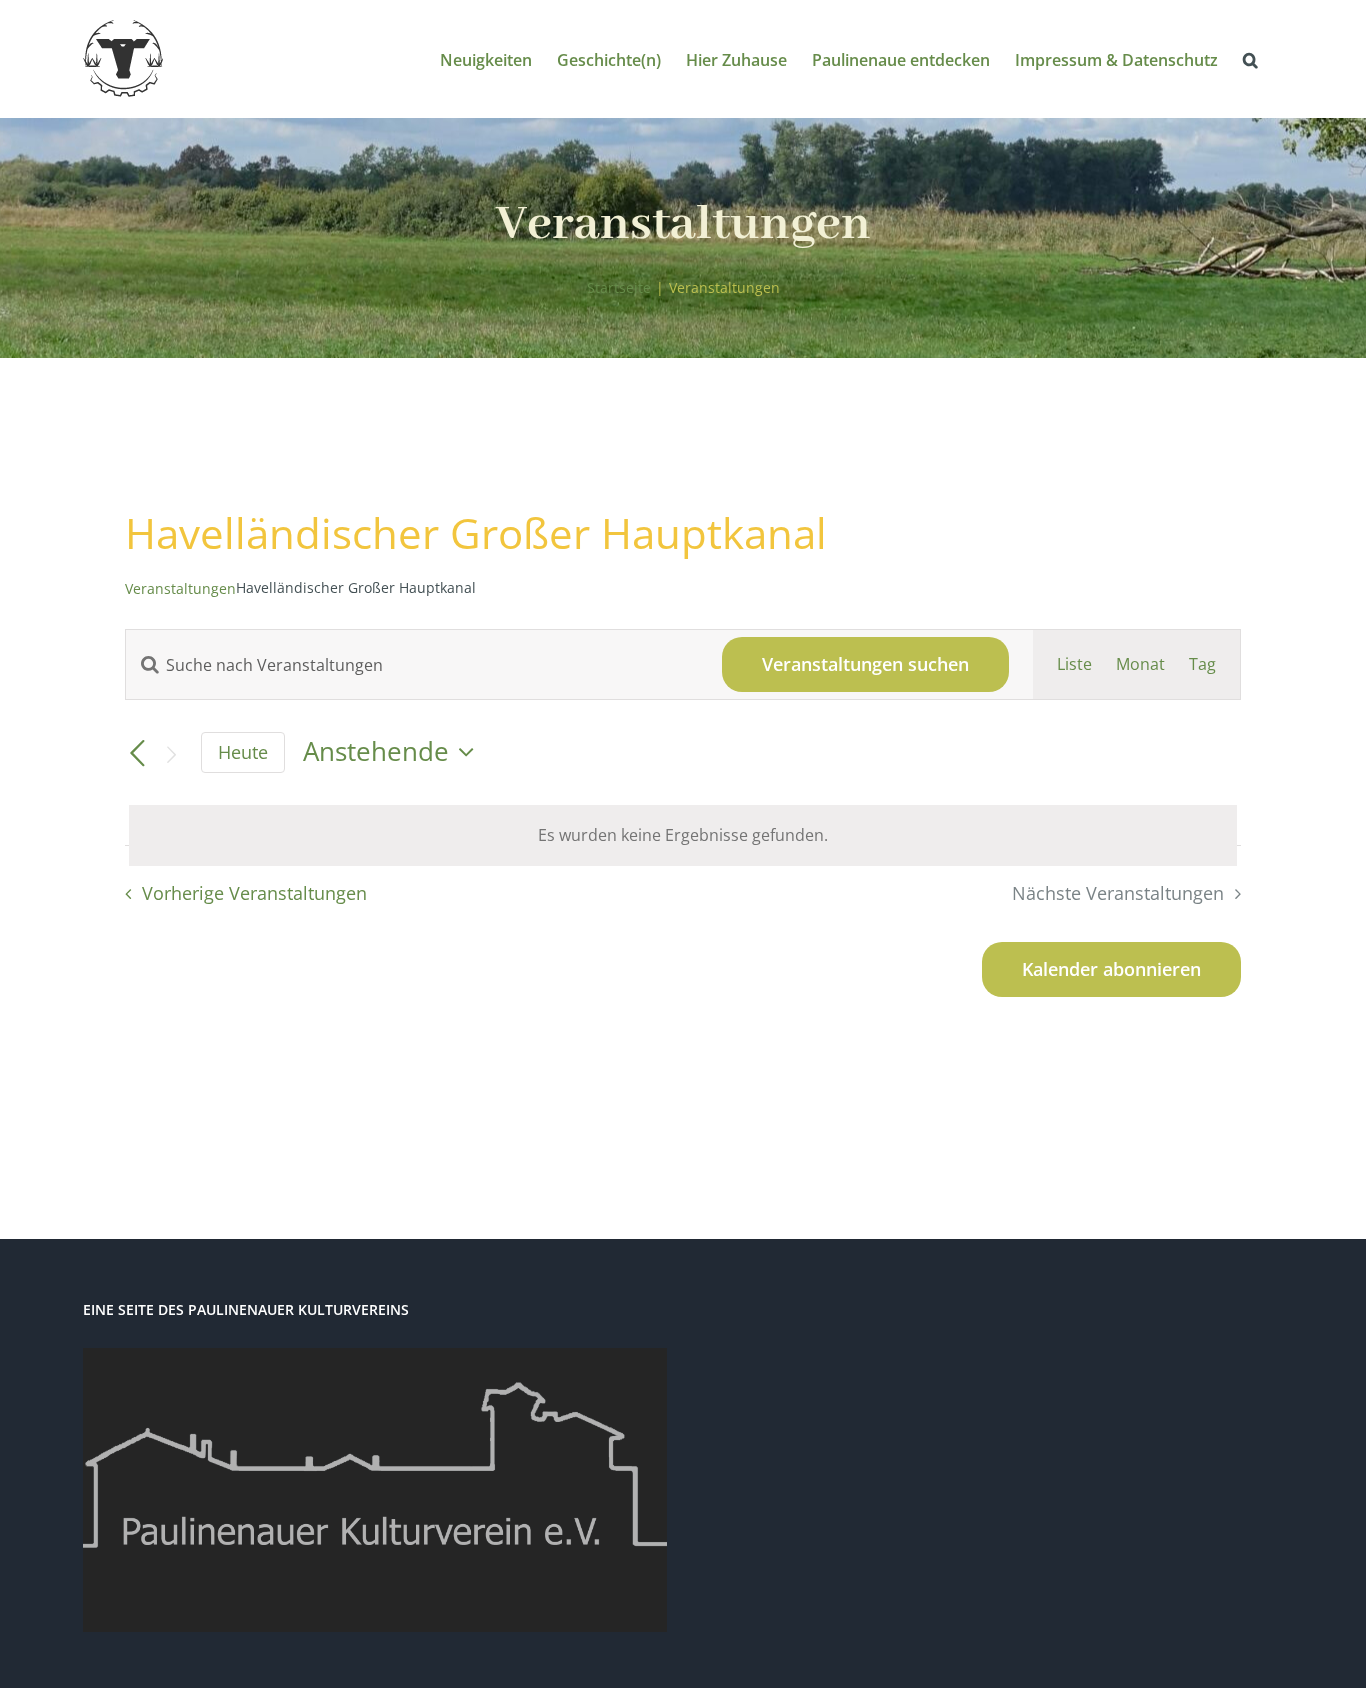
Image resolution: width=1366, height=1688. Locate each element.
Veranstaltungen (180, 588)
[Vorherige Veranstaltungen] (137, 754)
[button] (1250, 58)
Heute (243, 752)
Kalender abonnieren (1111, 969)
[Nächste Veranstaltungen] (171, 754)
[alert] (683, 835)
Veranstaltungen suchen (865, 664)
